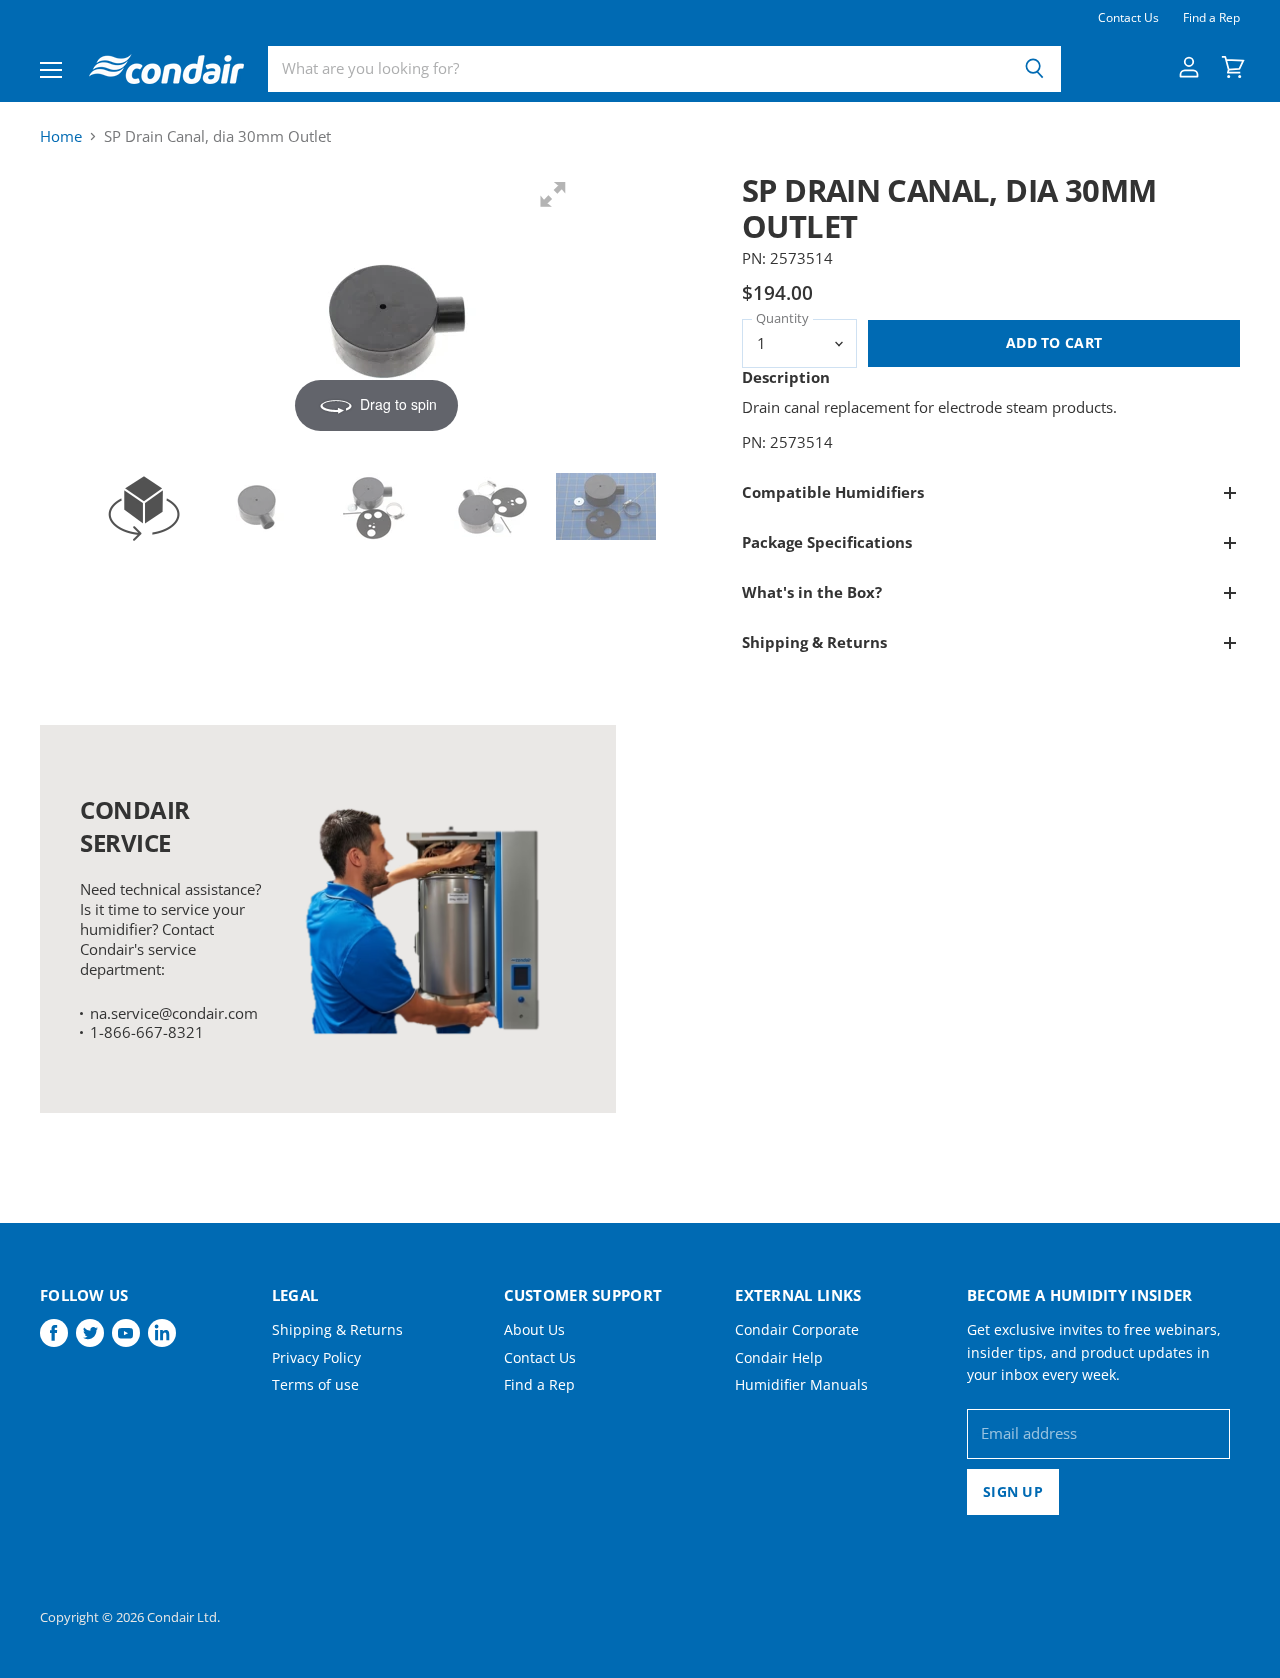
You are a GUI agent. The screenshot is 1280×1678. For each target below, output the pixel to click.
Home (61, 136)
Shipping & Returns (337, 1329)
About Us (534, 1329)
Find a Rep (1211, 18)
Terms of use (315, 1384)
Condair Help (779, 1357)
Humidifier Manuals (801, 1384)
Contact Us (1128, 18)
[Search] (1034, 69)
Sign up (1013, 1491)
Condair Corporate (797, 1329)
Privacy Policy (316, 1357)
